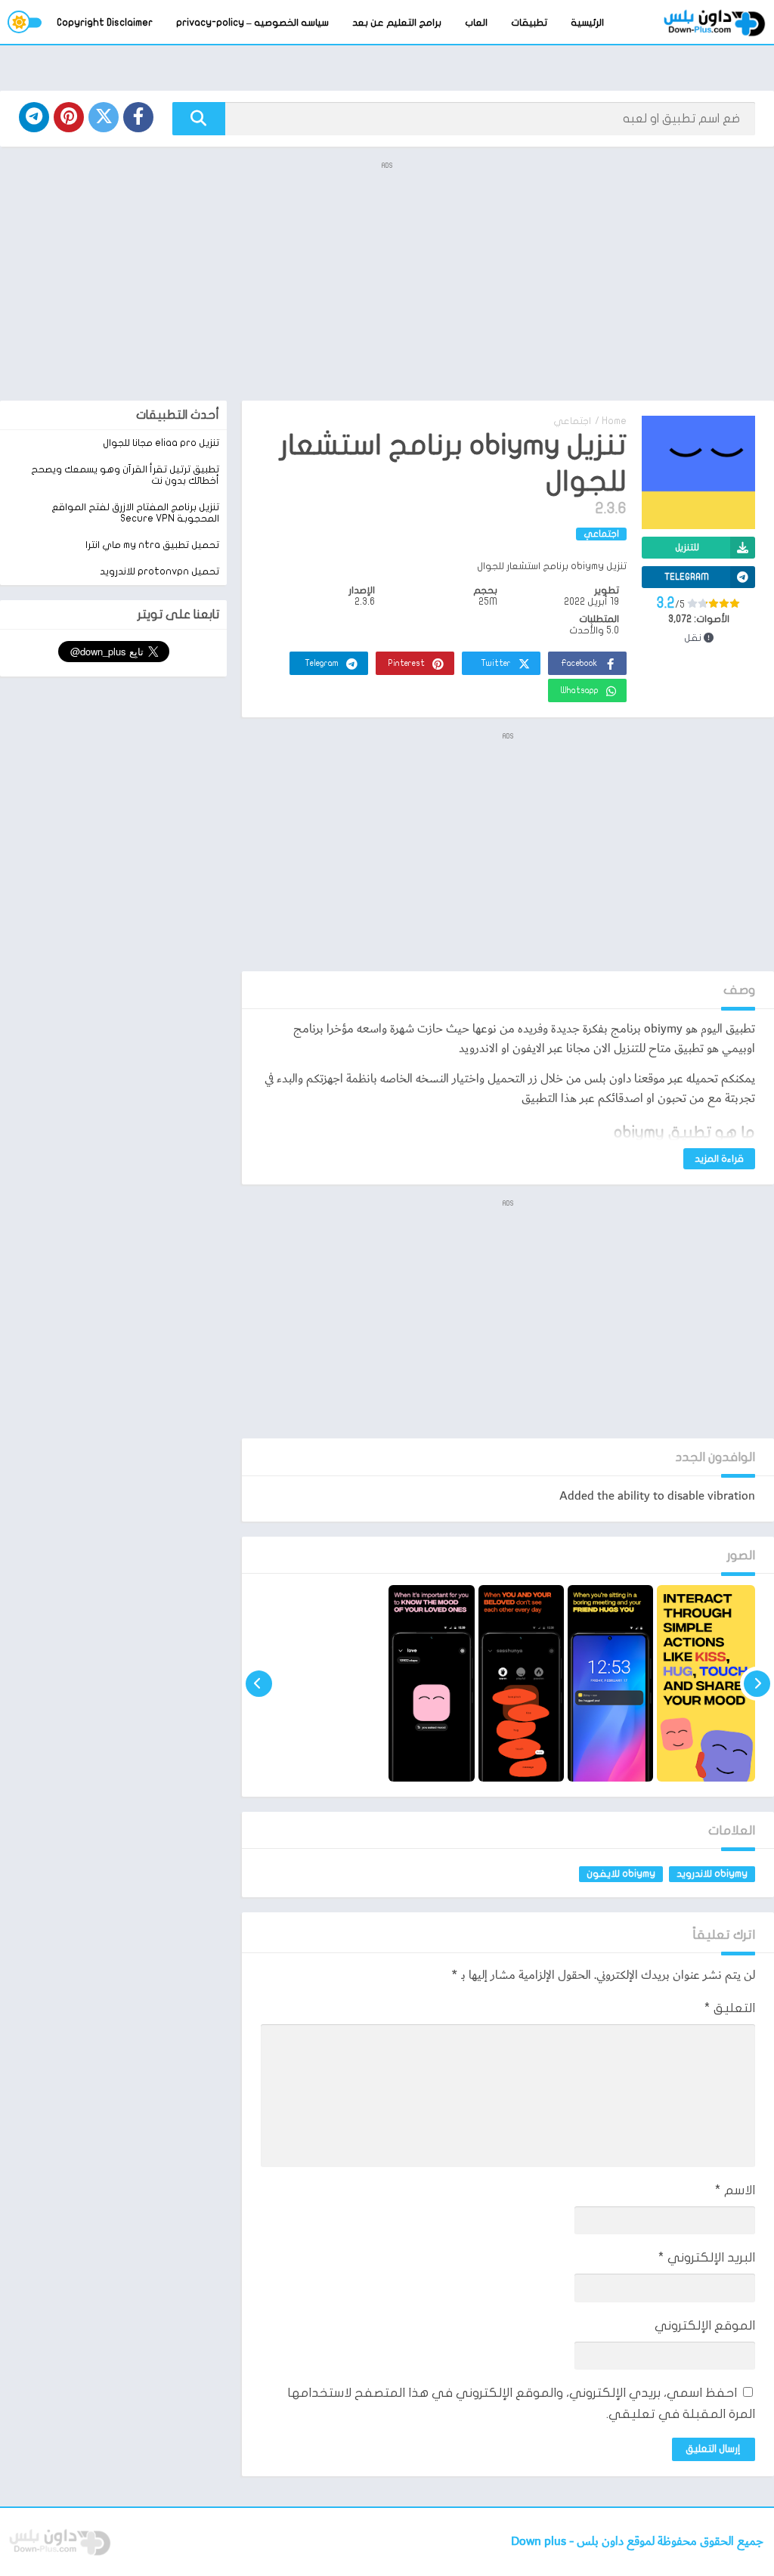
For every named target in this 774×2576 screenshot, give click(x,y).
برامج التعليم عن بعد (397, 23)
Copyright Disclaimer (105, 23)
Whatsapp (580, 690)
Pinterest (407, 663)
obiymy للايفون (621, 1874)
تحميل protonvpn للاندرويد (159, 571)
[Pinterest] (69, 117)
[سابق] (757, 1683)
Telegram (322, 663)
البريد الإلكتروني (707, 2257)
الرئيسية (587, 23)
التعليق (730, 2008)
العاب (476, 23)
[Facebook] (138, 117)
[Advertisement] (387, 280)
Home (614, 421)
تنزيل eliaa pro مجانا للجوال (161, 443)
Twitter (496, 663)
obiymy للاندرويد (712, 1874)
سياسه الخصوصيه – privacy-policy (252, 23)
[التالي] (259, 1683)
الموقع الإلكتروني (705, 2325)
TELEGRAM (687, 577)
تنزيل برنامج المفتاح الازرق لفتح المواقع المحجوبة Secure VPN (135, 513)
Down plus (540, 2542)
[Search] (199, 119)
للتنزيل (687, 547)
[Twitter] (104, 117)
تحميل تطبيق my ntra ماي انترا (152, 545)
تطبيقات (529, 23)
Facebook (579, 663)
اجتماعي (572, 421)
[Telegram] (34, 117)
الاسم (735, 2190)
